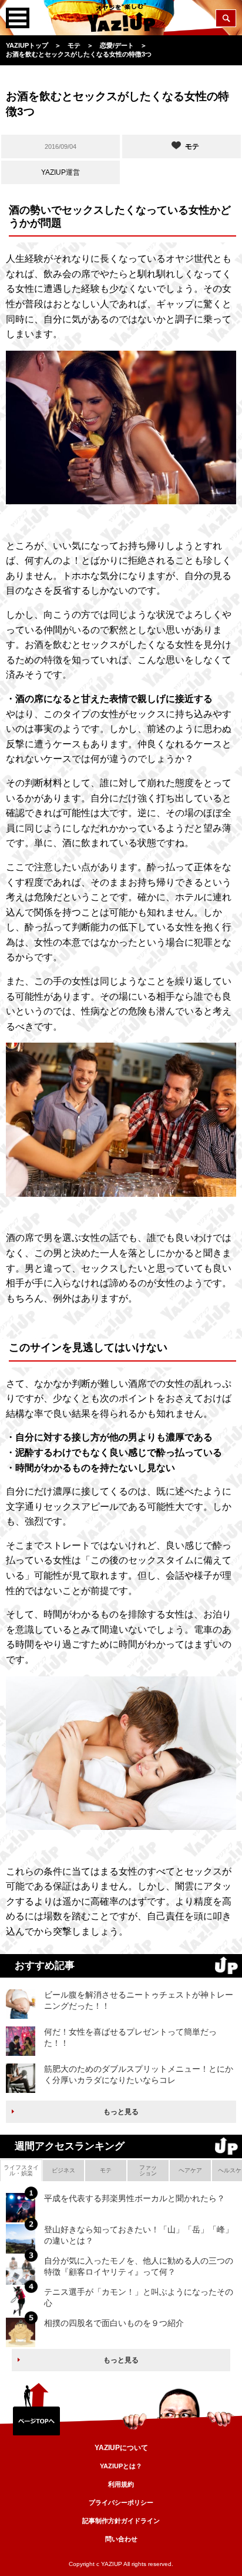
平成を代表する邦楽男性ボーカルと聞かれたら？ (135, 2198)
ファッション (148, 2170)
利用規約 (121, 2484)
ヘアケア (190, 2170)
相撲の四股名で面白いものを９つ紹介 (114, 2323)
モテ (106, 2170)
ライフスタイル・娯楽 (21, 2170)
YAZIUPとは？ (121, 2466)
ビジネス (63, 2170)
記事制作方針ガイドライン (121, 2521)
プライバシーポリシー (121, 2502)
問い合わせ (121, 2539)
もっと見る (121, 2112)
